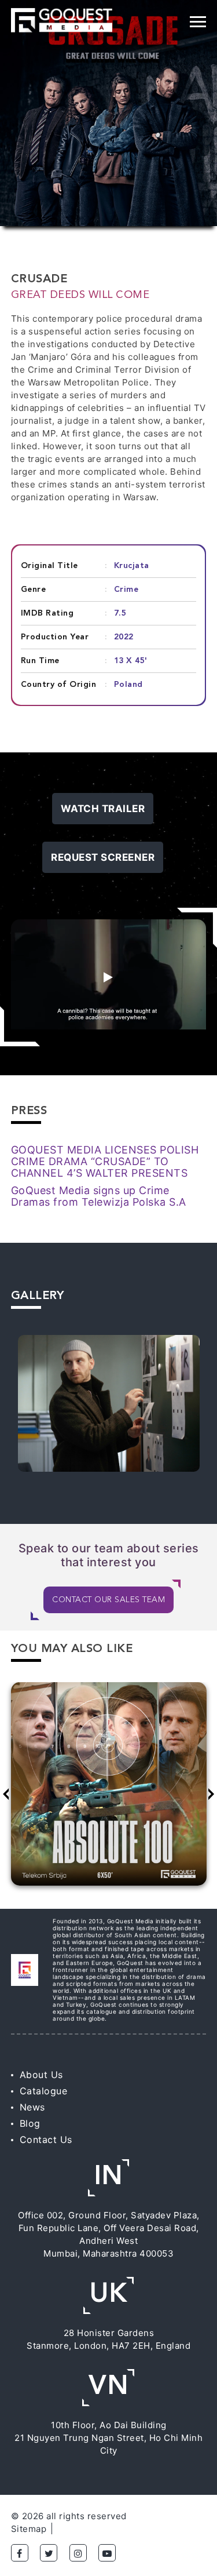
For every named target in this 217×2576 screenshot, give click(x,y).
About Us (41, 2075)
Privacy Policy (92, 2529)
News (32, 2107)
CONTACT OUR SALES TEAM (108, 1600)
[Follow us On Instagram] (78, 2553)
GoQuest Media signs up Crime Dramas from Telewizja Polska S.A (99, 1196)
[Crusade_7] (109, 1403)
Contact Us (46, 2140)
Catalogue (44, 2091)
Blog (30, 2123)
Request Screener (103, 857)
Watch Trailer (103, 809)
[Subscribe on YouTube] (107, 2553)
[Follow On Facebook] (20, 2553)
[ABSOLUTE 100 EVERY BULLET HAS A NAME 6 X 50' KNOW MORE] (109, 1790)
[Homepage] (62, 20)
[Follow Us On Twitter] (49, 2553)
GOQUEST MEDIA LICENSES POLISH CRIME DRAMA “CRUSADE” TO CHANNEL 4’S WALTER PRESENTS (105, 1161)
